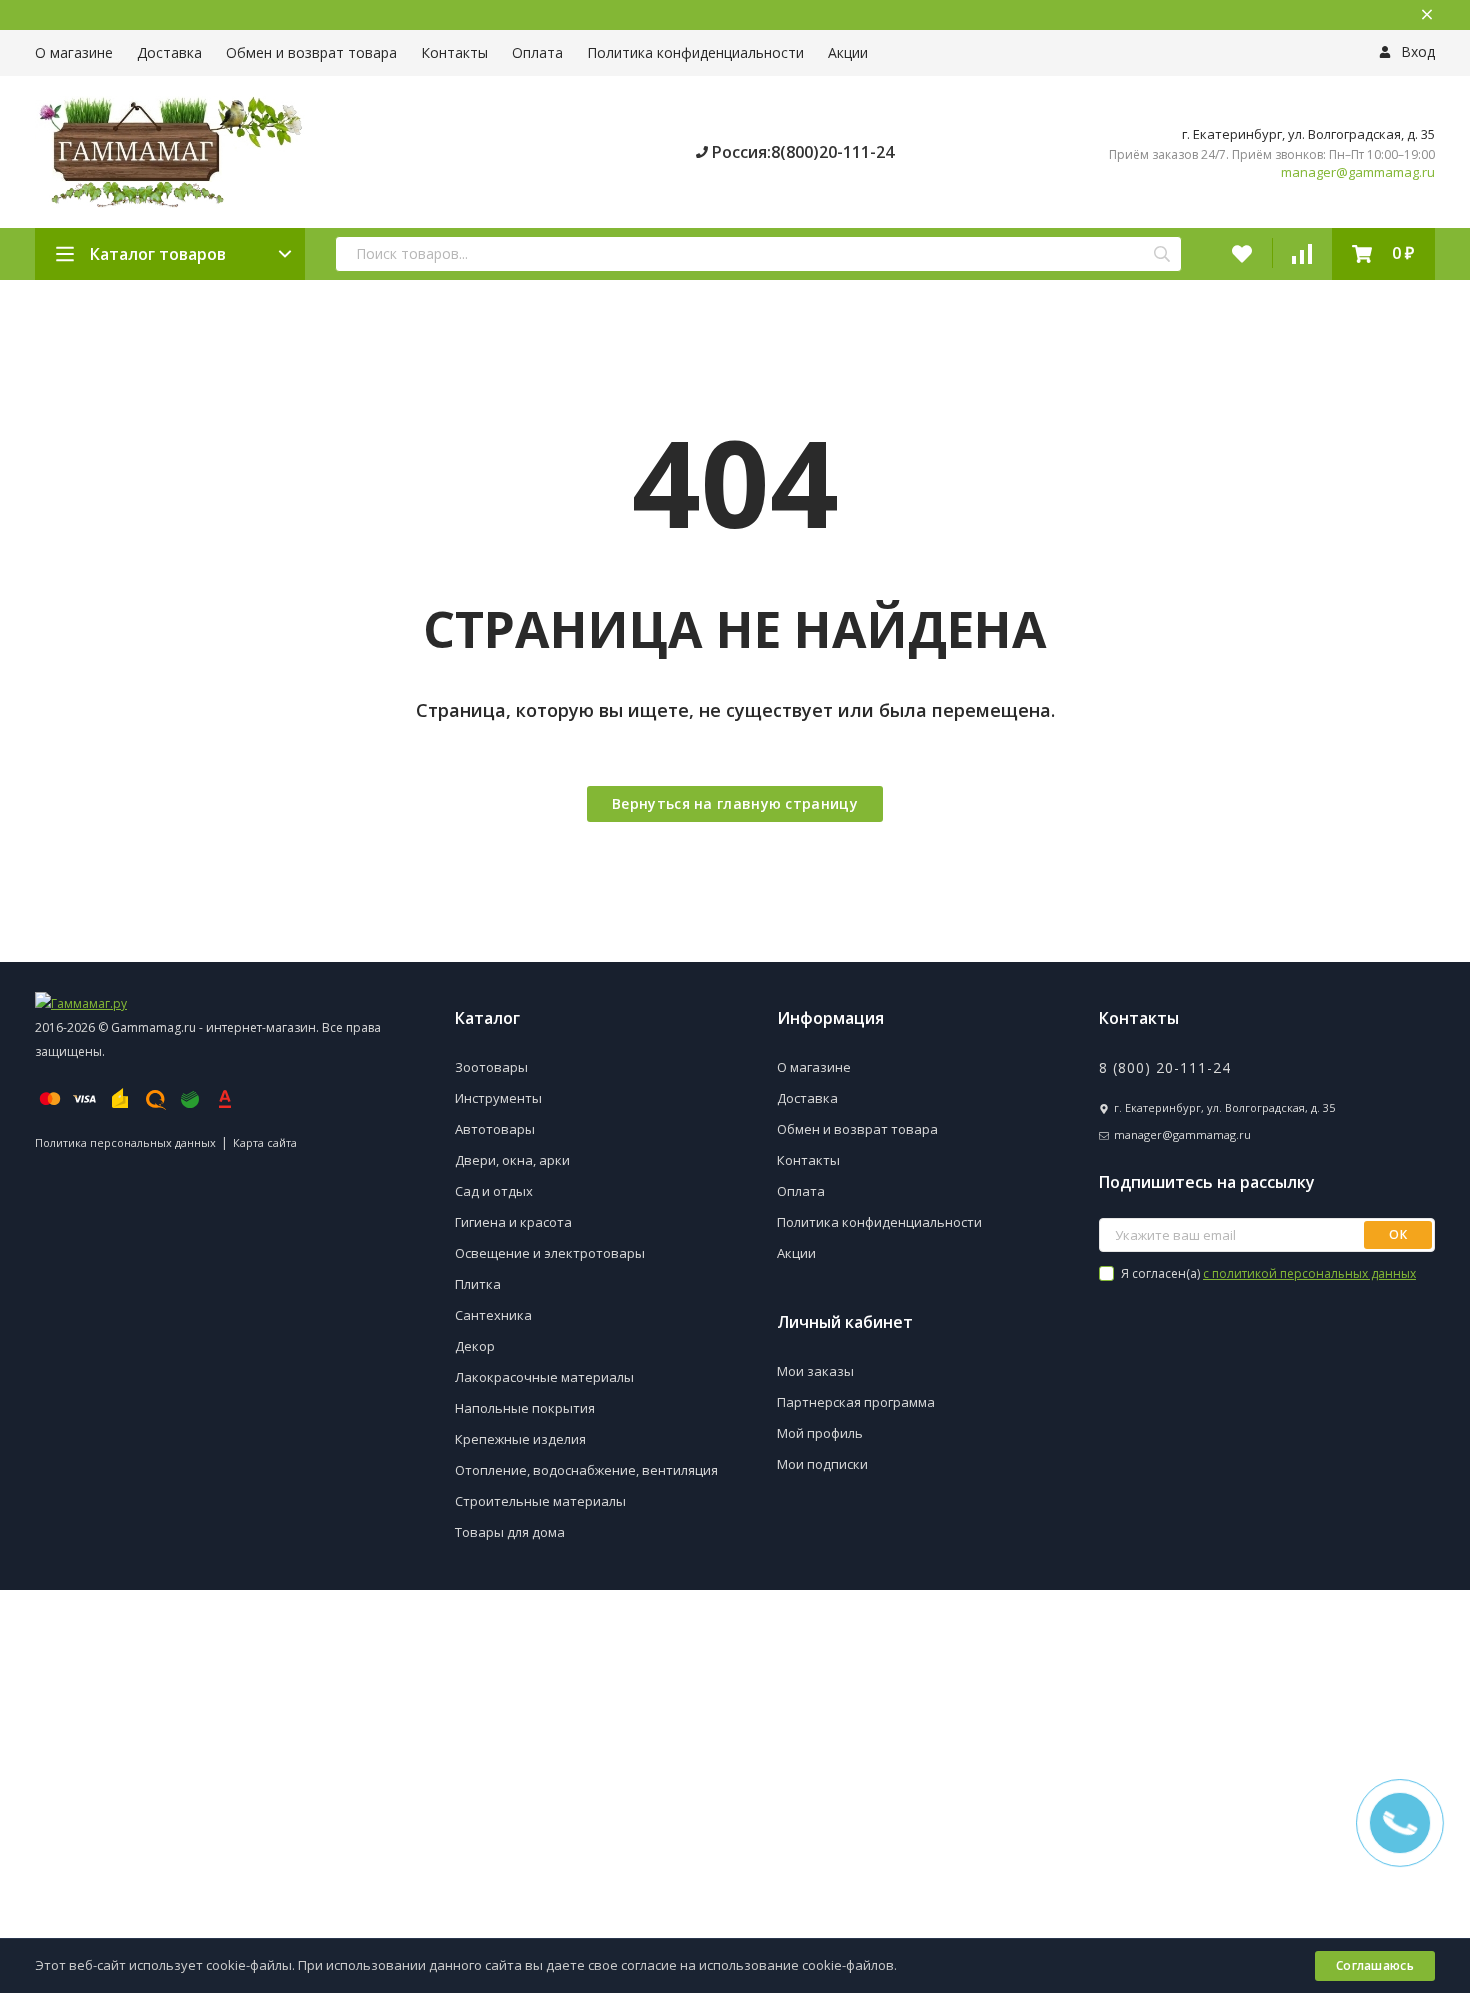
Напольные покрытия (525, 1408)
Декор (475, 1346)
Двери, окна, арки (512, 1160)
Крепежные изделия (520, 1439)
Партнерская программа (856, 1402)
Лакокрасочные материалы (544, 1377)
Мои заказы (815, 1371)
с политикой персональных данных (1309, 1273)
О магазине (74, 52)
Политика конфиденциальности (695, 52)
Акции (848, 52)
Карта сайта (265, 1142)
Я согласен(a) (1267, 1273)
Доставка (169, 52)
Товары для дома (510, 1532)
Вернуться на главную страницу (735, 803)
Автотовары (495, 1129)
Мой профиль (820, 1433)
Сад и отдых (494, 1191)
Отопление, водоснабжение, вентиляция (586, 1470)
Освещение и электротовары (550, 1253)
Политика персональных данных (125, 1142)
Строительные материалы (540, 1501)
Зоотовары (491, 1067)
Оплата (537, 52)
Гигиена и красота (513, 1222)
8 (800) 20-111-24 (1165, 1067)
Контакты (454, 52)
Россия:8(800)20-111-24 (801, 152)
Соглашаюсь (1375, 1965)
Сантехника (493, 1315)
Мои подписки (822, 1464)
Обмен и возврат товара (311, 52)
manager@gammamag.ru (1358, 172)
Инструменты (498, 1098)
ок (1398, 1234)
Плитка (478, 1284)
